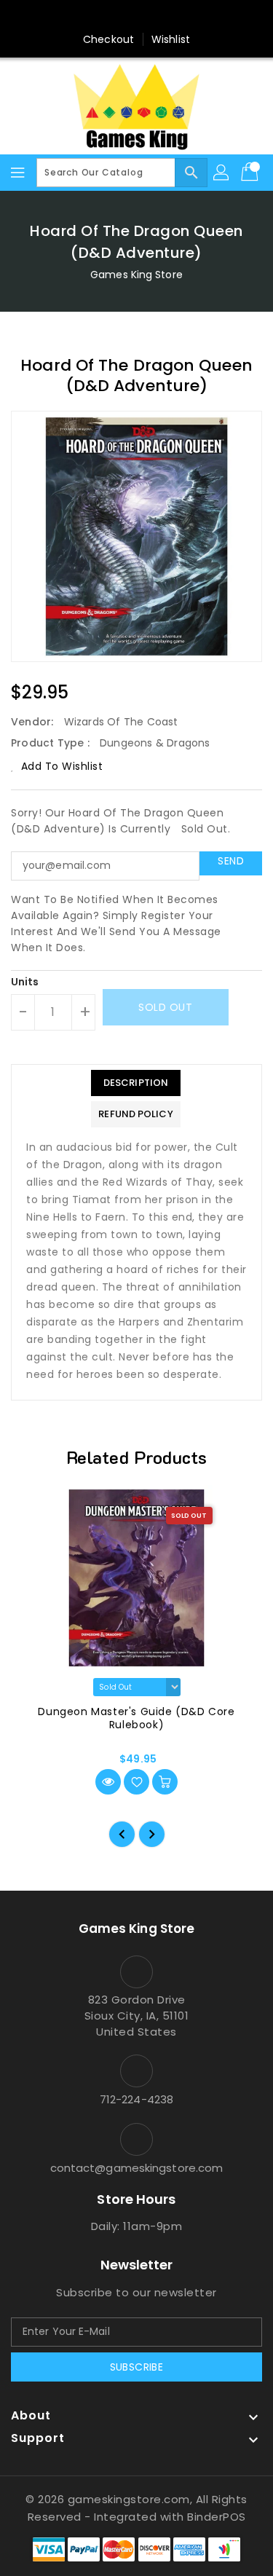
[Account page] (222, 173)
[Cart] (251, 173)
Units (25, 982)
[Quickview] (108, 1782)
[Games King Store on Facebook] (108, 17)
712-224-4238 (136, 2099)
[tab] (135, 1083)
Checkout (108, 39)
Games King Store (136, 275)
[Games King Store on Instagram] (137, 17)
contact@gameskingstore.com (137, 2168)
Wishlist (171, 39)
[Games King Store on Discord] (165, 17)
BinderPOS (217, 2517)
